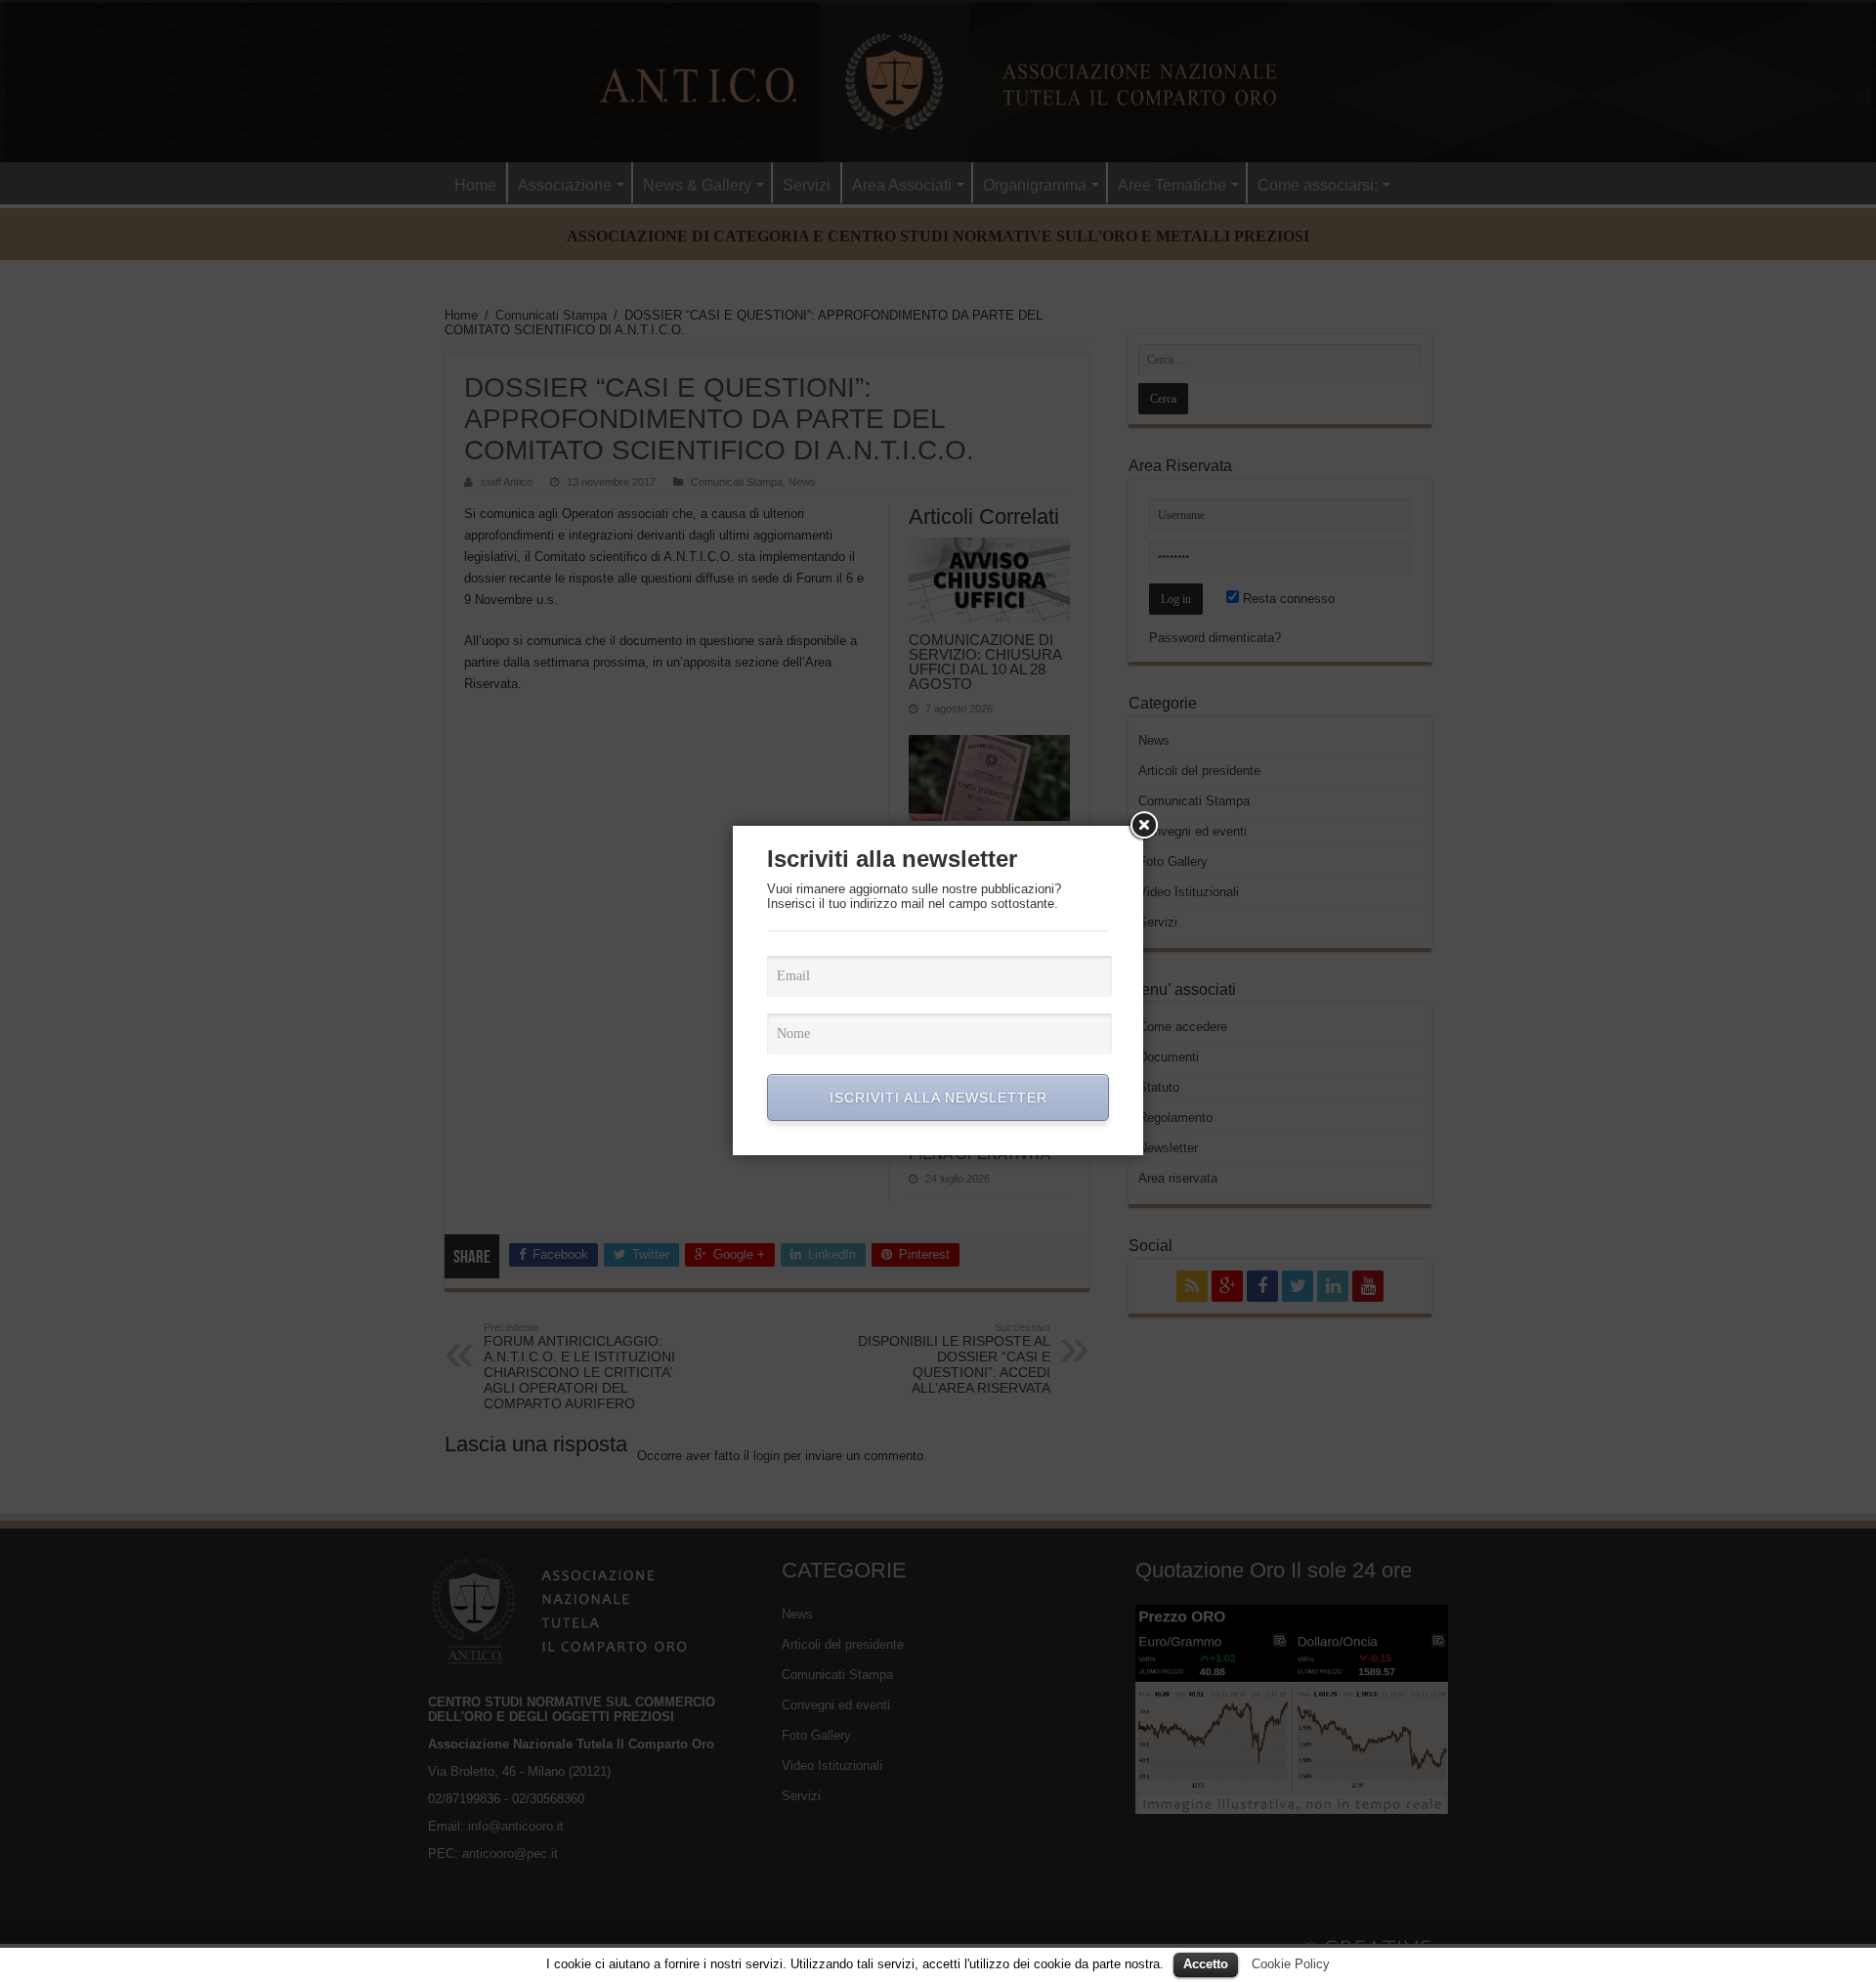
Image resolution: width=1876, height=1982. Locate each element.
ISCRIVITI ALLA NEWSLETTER (938, 1098)
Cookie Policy (1291, 1964)
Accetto (1206, 1964)
